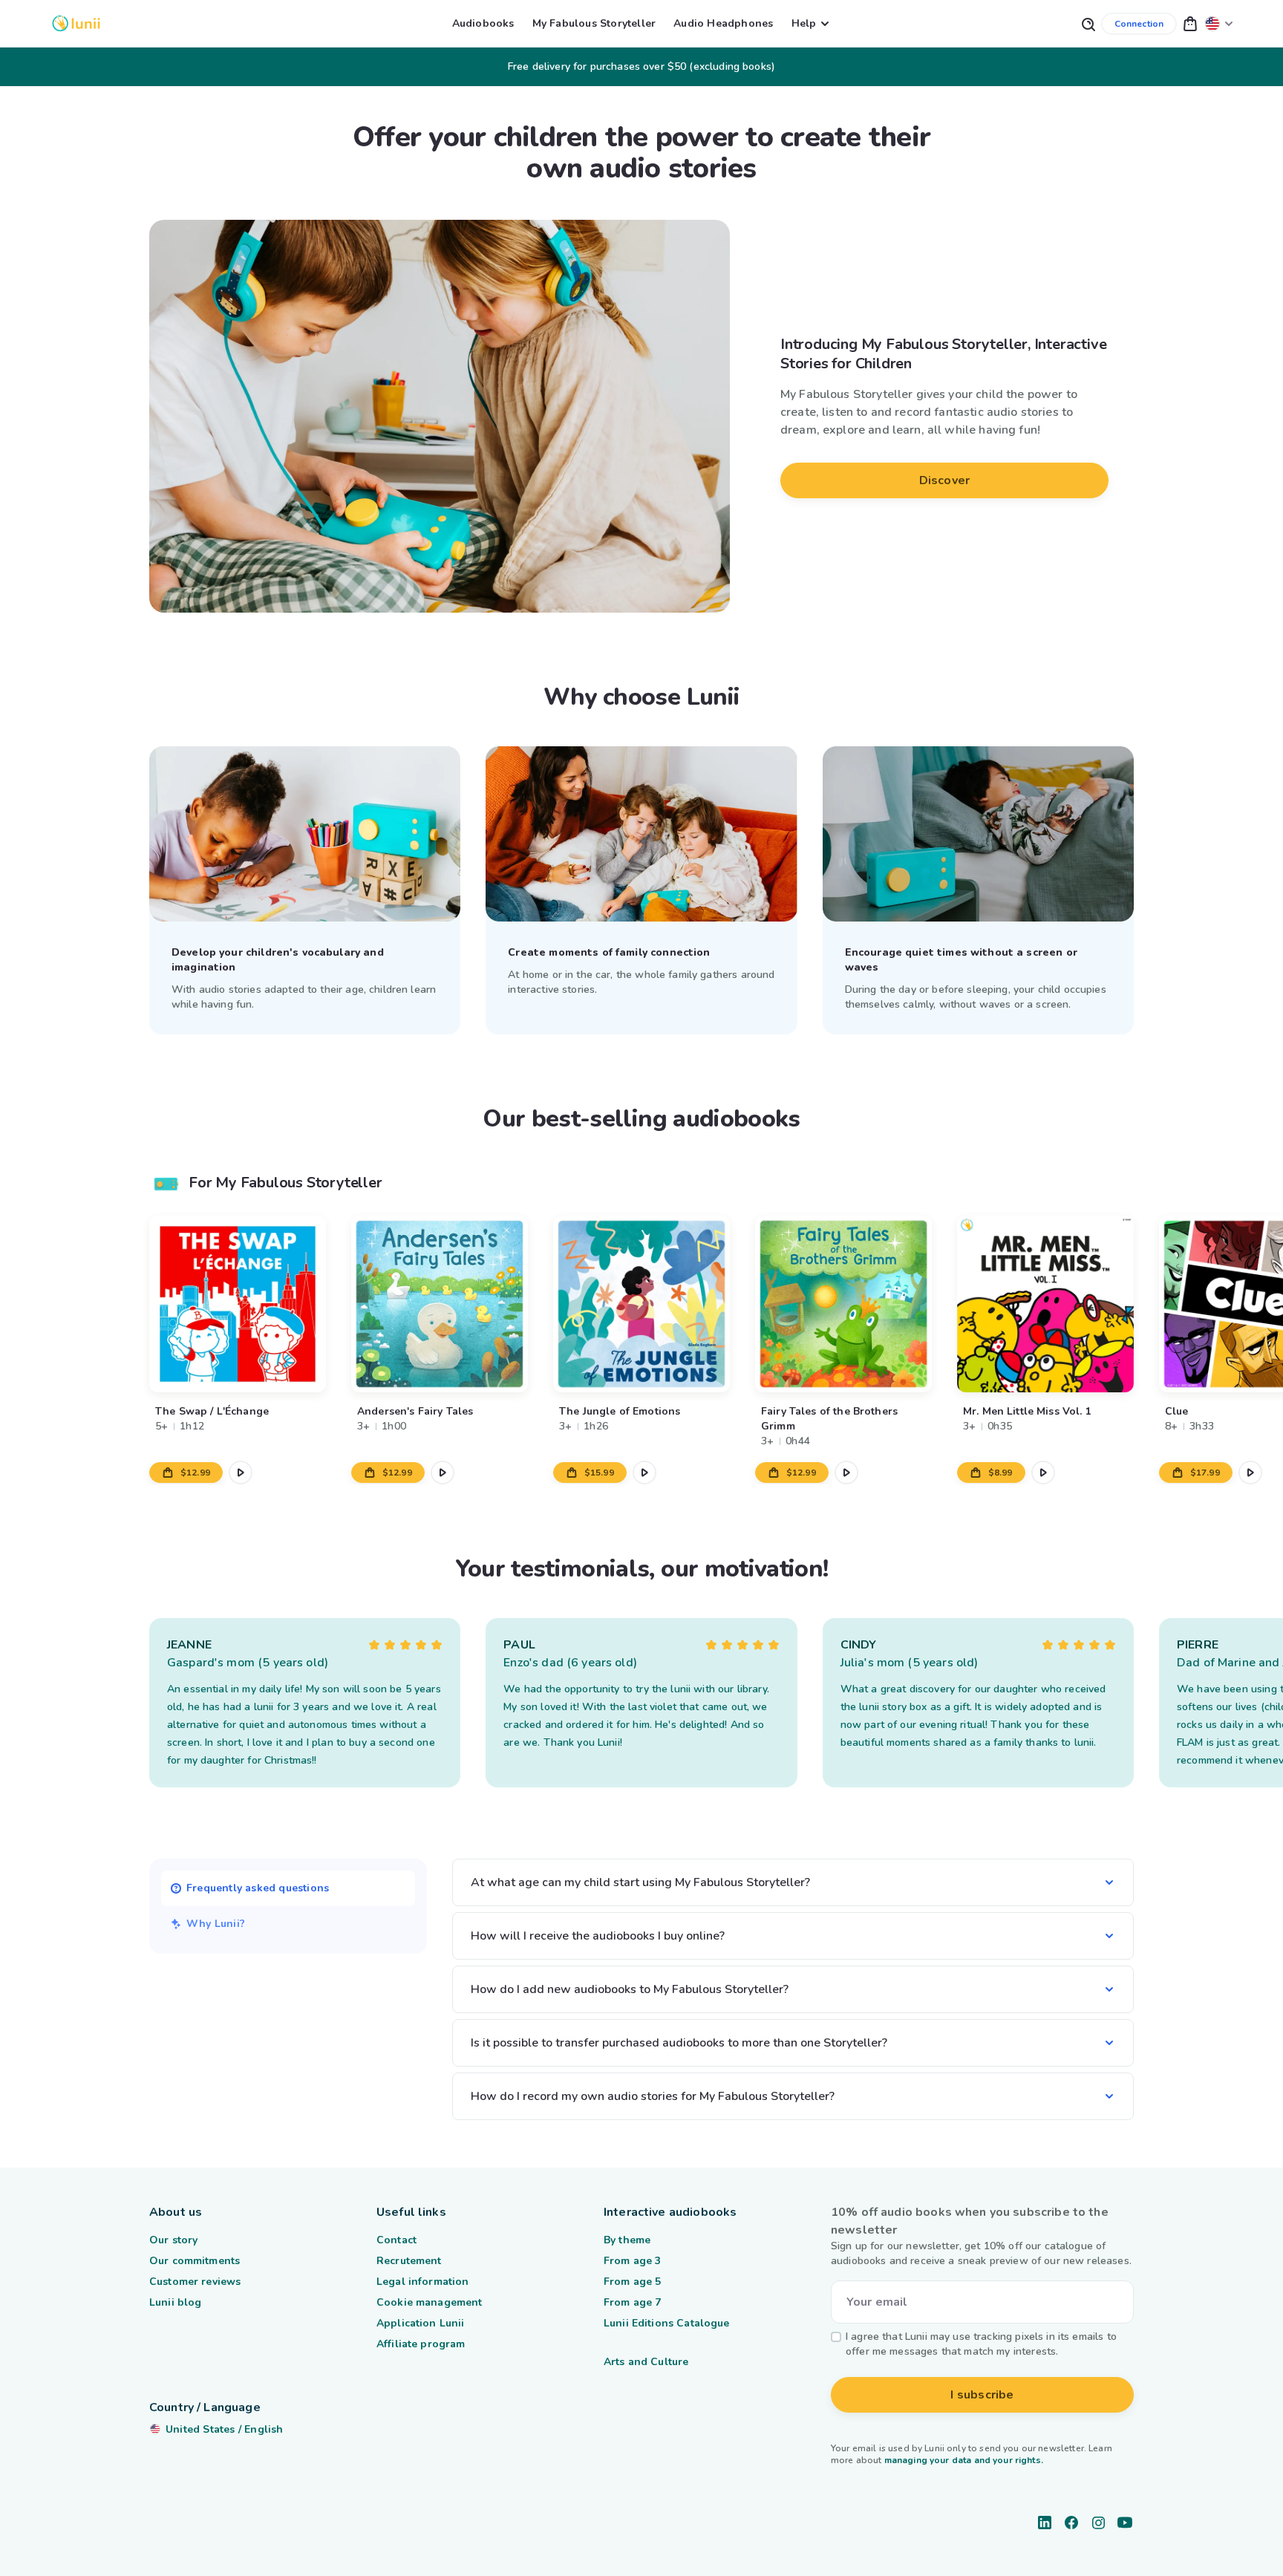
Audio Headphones (723, 23)
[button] (1190, 23)
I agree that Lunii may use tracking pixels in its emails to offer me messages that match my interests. (981, 2344)
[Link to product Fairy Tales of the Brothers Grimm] (843, 1304)
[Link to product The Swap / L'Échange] (238, 1304)
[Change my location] (1219, 23)
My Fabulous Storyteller (594, 23)
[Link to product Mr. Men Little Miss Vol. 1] (1045, 1304)
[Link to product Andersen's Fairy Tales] (440, 1304)
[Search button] (1088, 23)
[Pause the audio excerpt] (241, 1473)
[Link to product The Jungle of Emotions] (641, 1304)
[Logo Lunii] (76, 23)
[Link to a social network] (1045, 2523)
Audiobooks (483, 23)
